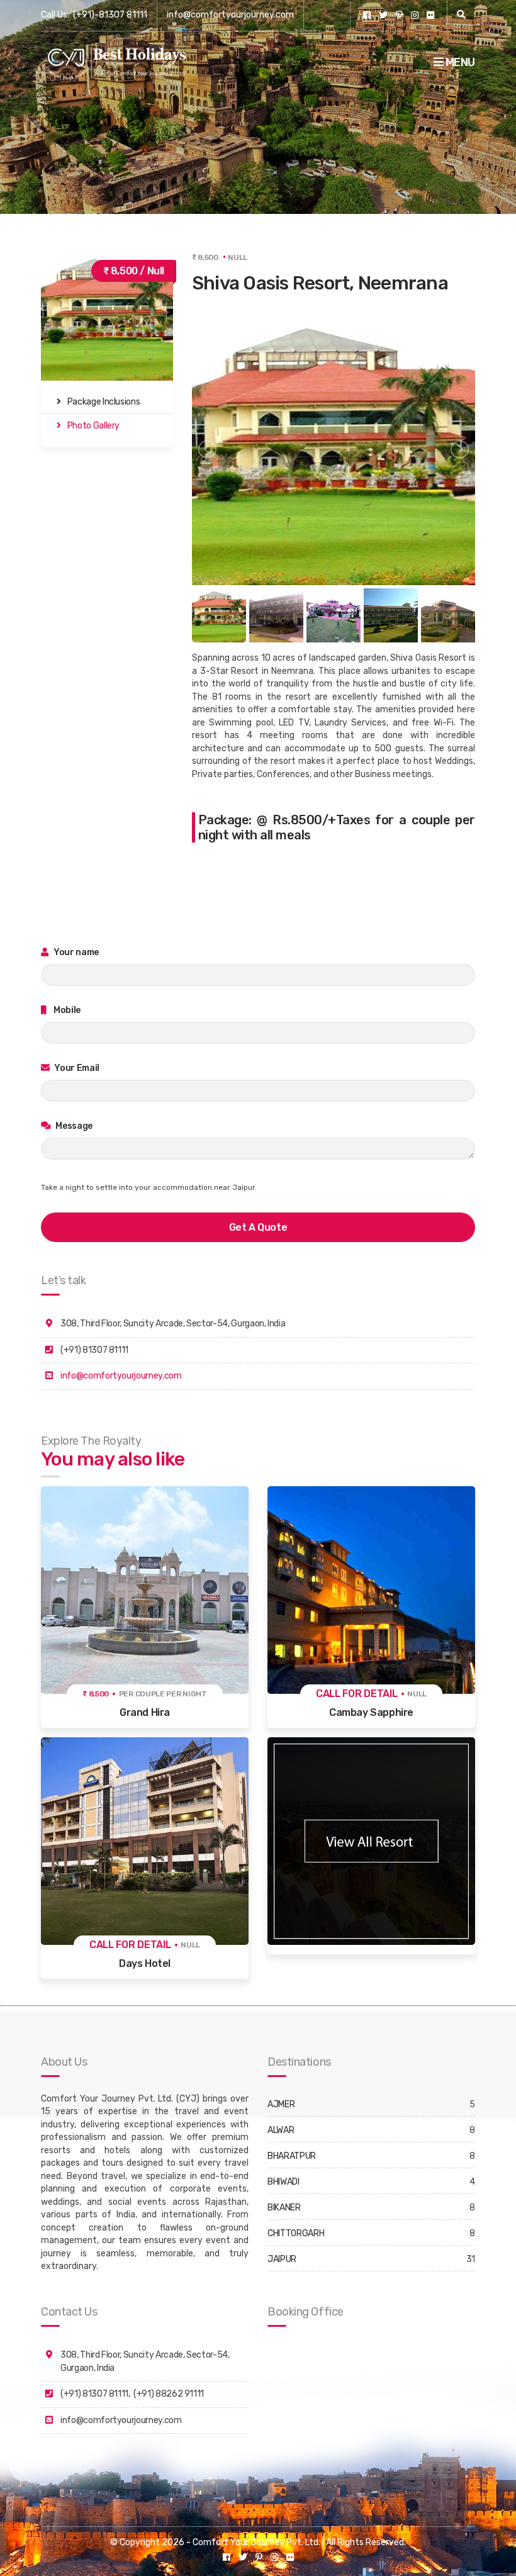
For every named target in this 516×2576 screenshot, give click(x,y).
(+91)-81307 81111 (110, 15)
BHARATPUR (292, 2156)
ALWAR (281, 2130)
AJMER (281, 2104)
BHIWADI (283, 2182)
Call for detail (357, 1694)
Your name (76, 952)
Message (73, 1126)
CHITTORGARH (296, 2233)
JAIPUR (282, 2259)
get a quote (258, 1227)
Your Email (76, 1068)
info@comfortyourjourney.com (230, 15)
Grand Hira (145, 1712)
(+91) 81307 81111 (94, 2394)
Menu (459, 62)
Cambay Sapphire (371, 1712)
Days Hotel (145, 1963)
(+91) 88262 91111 (169, 2394)
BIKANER (284, 2208)
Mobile (67, 1010)
